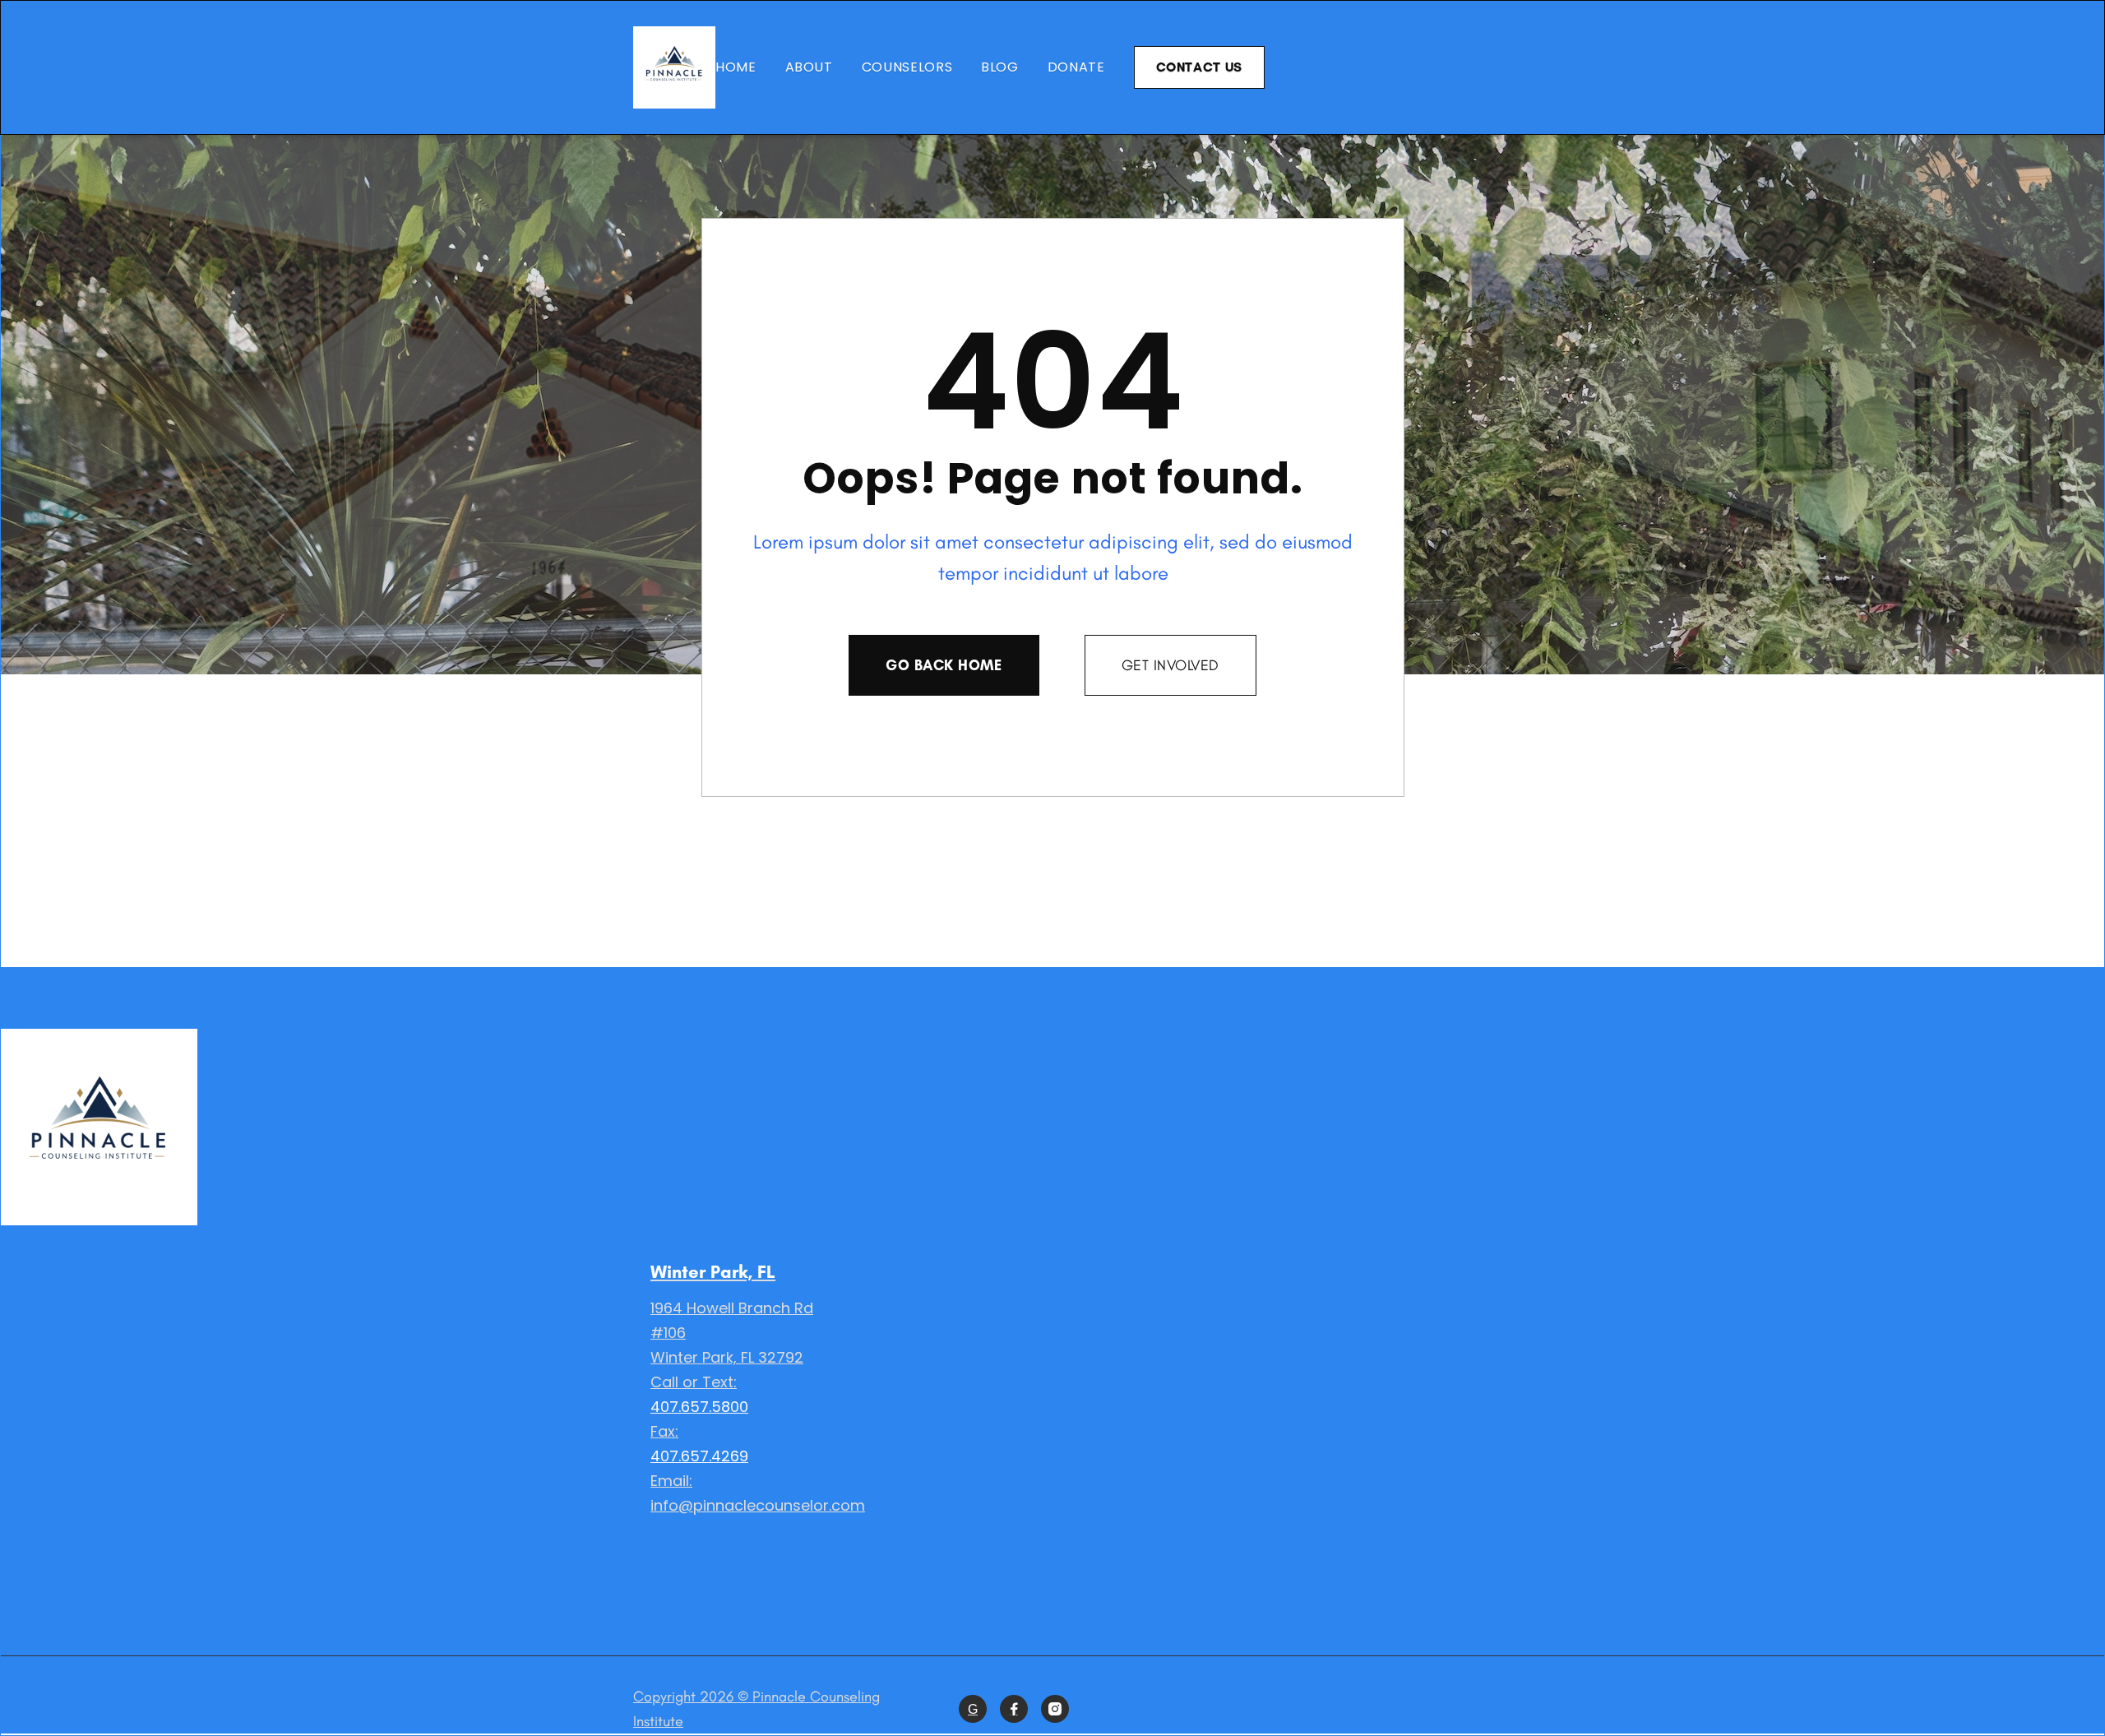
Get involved (1170, 665)
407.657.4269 (699, 1456)
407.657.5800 (699, 1407)
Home (736, 67)
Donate (1076, 67)
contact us (1199, 67)
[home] (674, 67)
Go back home (944, 665)
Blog (1000, 67)
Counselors (907, 67)
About (809, 67)
